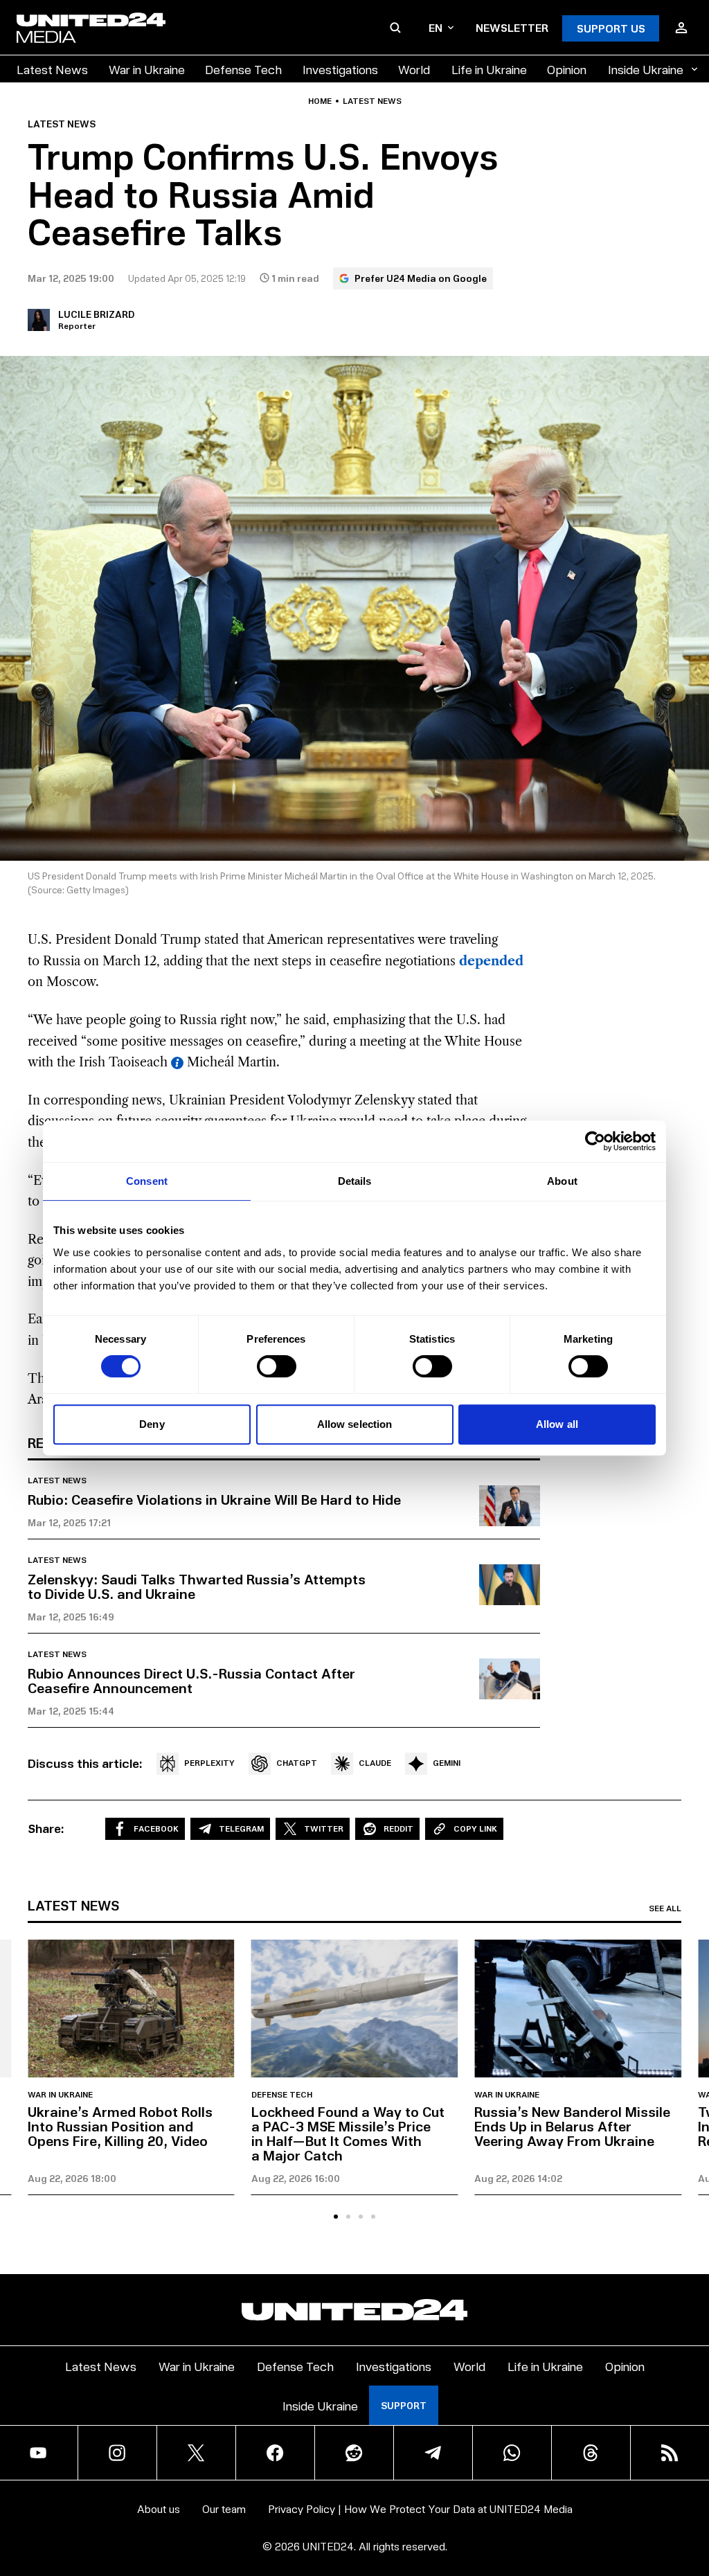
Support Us (611, 28)
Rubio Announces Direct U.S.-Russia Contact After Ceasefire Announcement (191, 1680)
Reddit (398, 1828)
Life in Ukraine (489, 69)
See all (665, 1908)
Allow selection (355, 1424)
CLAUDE (375, 1763)
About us (159, 2508)
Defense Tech (243, 69)
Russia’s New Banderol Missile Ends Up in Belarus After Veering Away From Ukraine (572, 2126)
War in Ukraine (147, 69)
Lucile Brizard (96, 314)
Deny (152, 1424)
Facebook (156, 1828)
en (436, 27)
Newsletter (512, 27)
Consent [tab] (147, 1181)
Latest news (372, 101)
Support (404, 2405)
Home (320, 101)
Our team (224, 2508)
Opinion (567, 69)
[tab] (336, 2217)
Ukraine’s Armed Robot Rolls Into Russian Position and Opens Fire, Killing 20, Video (120, 2126)
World (414, 69)
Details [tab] (355, 1181)
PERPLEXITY (209, 1763)
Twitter (324, 1828)
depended (491, 961)
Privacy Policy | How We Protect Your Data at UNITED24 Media (420, 2508)
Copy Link (475, 1828)
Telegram (241, 1828)
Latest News (52, 69)
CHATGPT (297, 1763)
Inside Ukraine (646, 69)
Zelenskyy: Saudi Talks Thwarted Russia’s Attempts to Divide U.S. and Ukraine (197, 1586)
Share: (46, 1828)
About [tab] (562, 1181)
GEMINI (447, 1763)
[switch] (277, 1366)
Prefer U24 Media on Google (421, 278)
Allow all (557, 1424)
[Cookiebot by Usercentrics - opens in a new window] (595, 1141)
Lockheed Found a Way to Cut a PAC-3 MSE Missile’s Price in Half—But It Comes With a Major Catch (348, 2133)
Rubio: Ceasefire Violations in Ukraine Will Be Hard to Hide (214, 1499)
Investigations (340, 69)
